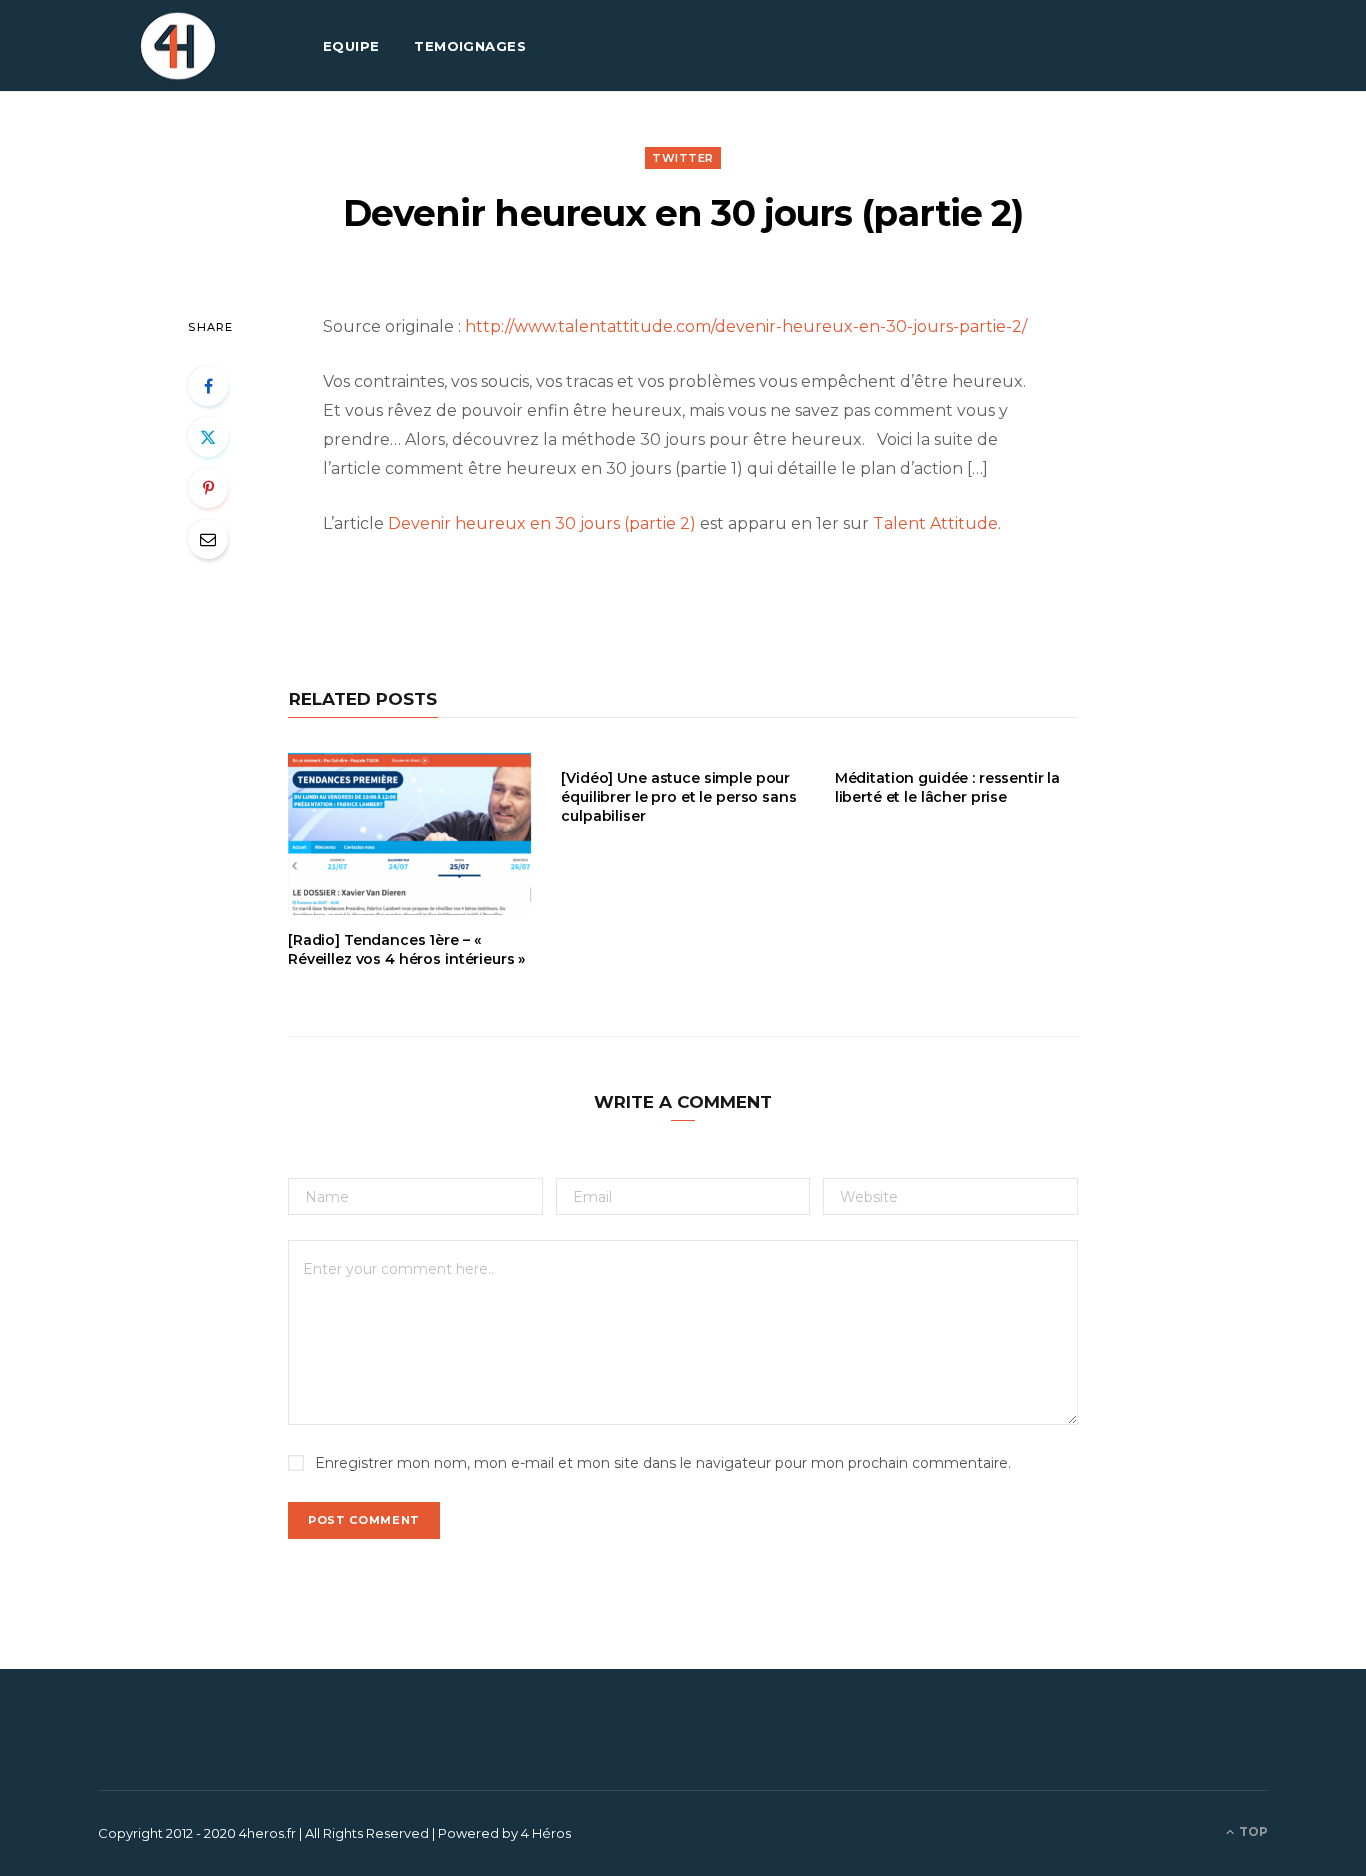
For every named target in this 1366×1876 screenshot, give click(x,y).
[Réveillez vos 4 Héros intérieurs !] (178, 46)
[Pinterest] (208, 488)
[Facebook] (208, 386)
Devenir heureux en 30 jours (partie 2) (542, 523)
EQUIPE (351, 46)
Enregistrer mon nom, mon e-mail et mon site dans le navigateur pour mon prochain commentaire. (663, 1463)
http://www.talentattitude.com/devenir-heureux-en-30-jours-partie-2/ (746, 326)
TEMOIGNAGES (470, 46)
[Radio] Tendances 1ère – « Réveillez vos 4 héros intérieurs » (406, 949)
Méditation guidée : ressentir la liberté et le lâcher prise (948, 787)
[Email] (208, 539)
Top (1252, 1831)
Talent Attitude (935, 523)
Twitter (683, 158)
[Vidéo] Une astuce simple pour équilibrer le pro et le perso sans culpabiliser (678, 797)
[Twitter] (208, 437)
